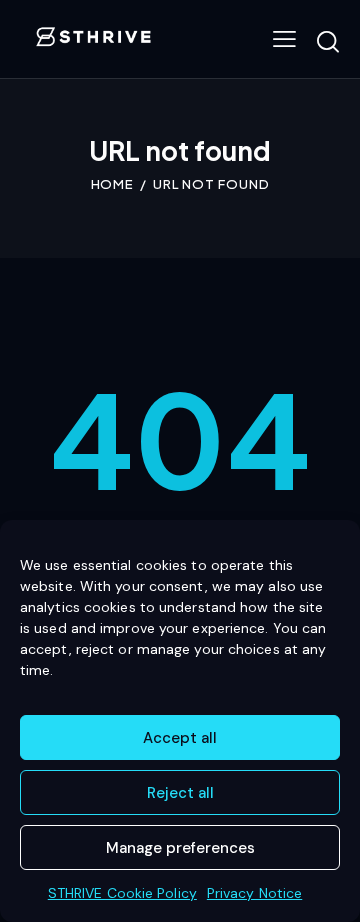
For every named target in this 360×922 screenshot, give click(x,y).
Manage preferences (180, 848)
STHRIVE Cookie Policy (122, 893)
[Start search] (328, 42)
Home (113, 184)
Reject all (180, 793)
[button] (284, 39)
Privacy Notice (254, 893)
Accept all (180, 738)
